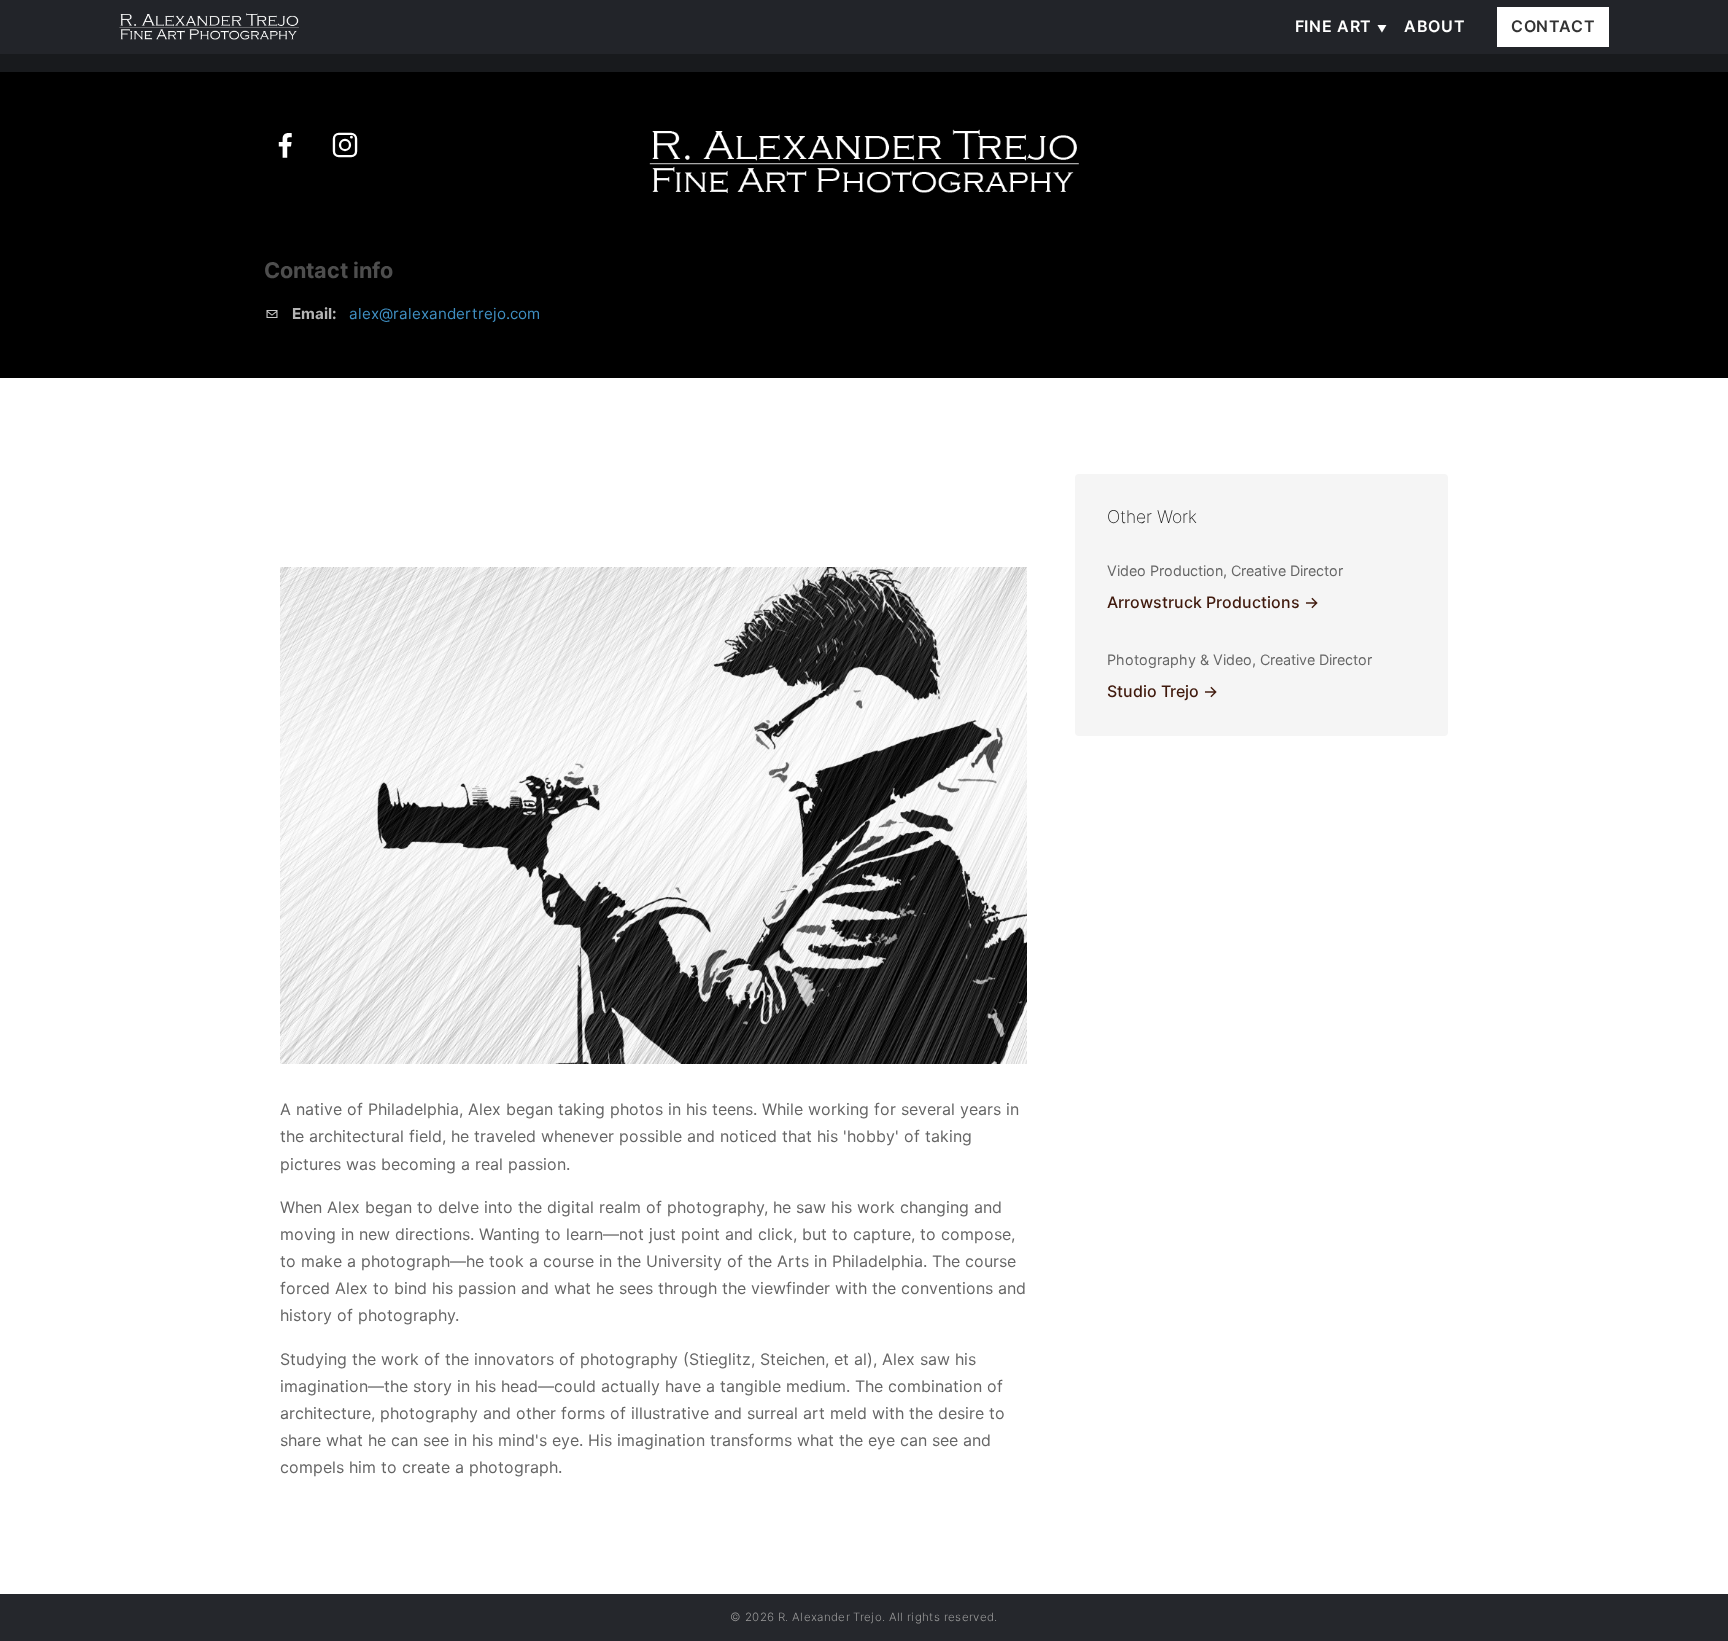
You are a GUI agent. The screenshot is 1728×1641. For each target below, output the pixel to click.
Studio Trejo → (1162, 691)
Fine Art (1333, 26)
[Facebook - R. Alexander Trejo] (285, 145)
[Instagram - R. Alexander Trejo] (345, 145)
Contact (1553, 26)
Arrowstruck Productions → (1213, 602)
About (1434, 26)
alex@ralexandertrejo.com (444, 313)
